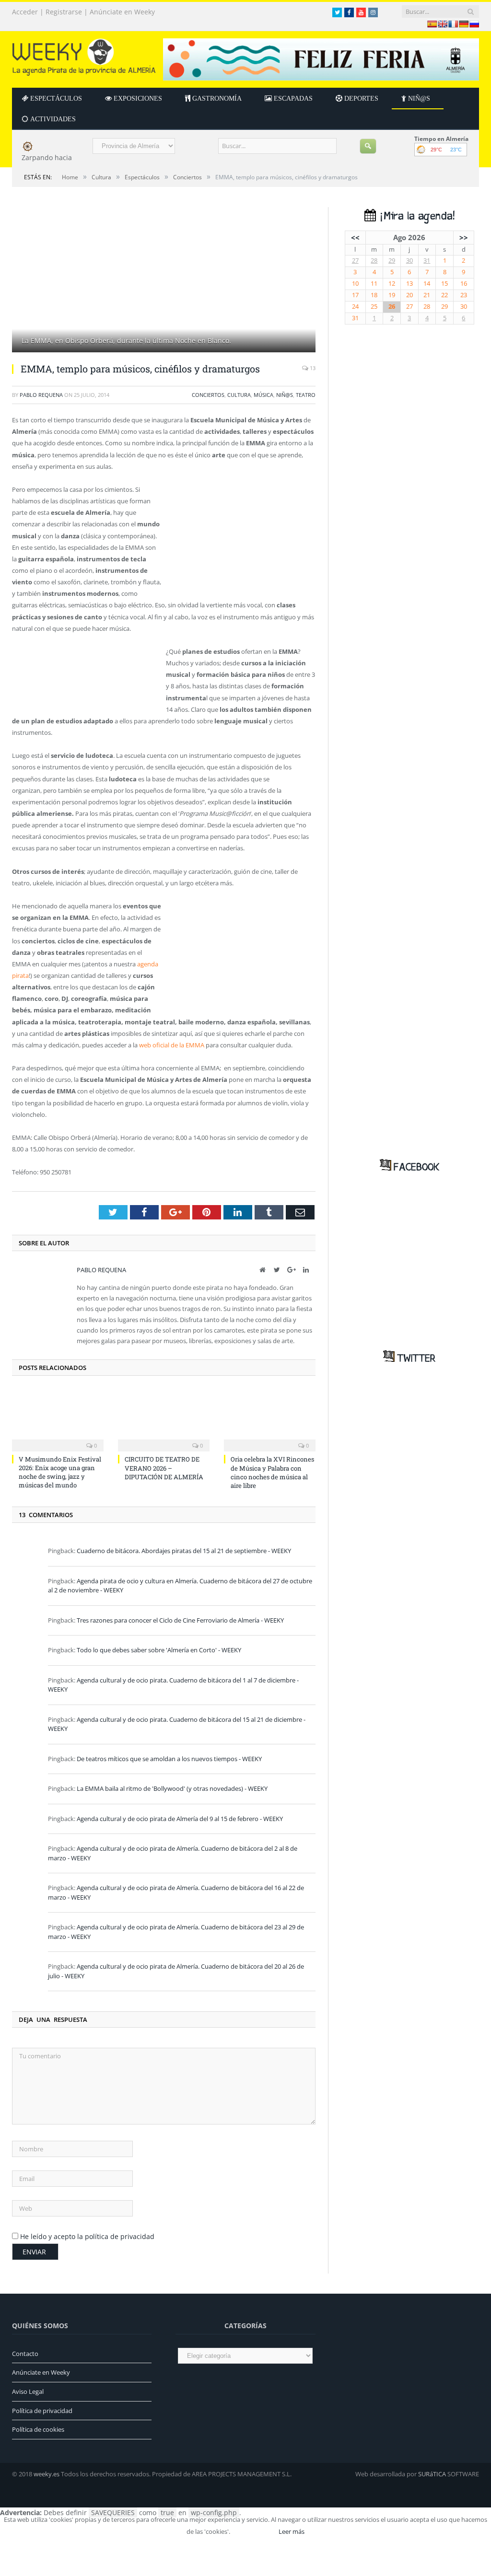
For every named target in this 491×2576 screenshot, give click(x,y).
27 (355, 261)
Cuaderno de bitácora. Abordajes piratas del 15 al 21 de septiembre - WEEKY (184, 1551)
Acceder (25, 12)
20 (409, 295)
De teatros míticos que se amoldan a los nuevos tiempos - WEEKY (169, 1759)
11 (374, 284)
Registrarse (64, 12)
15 (444, 284)
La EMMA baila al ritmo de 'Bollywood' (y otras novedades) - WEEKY (172, 1788)
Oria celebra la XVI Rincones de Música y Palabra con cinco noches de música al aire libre (272, 1472)
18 (374, 295)
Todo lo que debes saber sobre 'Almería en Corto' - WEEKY (159, 1650)
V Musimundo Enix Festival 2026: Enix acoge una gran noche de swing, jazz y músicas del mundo (60, 1472)
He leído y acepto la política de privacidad (87, 2236)
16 (464, 284)
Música (263, 395)
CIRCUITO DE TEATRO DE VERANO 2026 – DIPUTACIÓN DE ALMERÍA (164, 1468)
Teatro (306, 395)
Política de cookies (38, 2429)
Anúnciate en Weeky (122, 12)
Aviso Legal (28, 2391)
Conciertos (208, 395)
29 (392, 261)
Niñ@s (285, 395)
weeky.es (47, 2474)
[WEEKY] (84, 55)
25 (374, 307)
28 (374, 261)
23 (464, 295)
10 (355, 284)
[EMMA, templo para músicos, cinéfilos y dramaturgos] (164, 281)
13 (312, 368)
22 (444, 295)
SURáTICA (432, 2474)
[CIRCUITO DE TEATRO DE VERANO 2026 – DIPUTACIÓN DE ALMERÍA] (164, 1419)
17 (355, 295)
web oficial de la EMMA (172, 1045)
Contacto (25, 2354)
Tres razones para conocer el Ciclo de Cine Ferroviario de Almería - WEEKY (180, 1620)
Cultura (239, 395)
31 (427, 261)
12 (392, 284)
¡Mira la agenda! (415, 216)
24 (355, 307)
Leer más (292, 2531)
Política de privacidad (42, 2411)
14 (427, 284)
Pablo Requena (41, 395)
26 (392, 307)
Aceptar (254, 2531)
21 (427, 295)
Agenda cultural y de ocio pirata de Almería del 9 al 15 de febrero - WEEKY (180, 1819)
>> (464, 237)
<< (355, 237)
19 (392, 295)
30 (409, 261)
